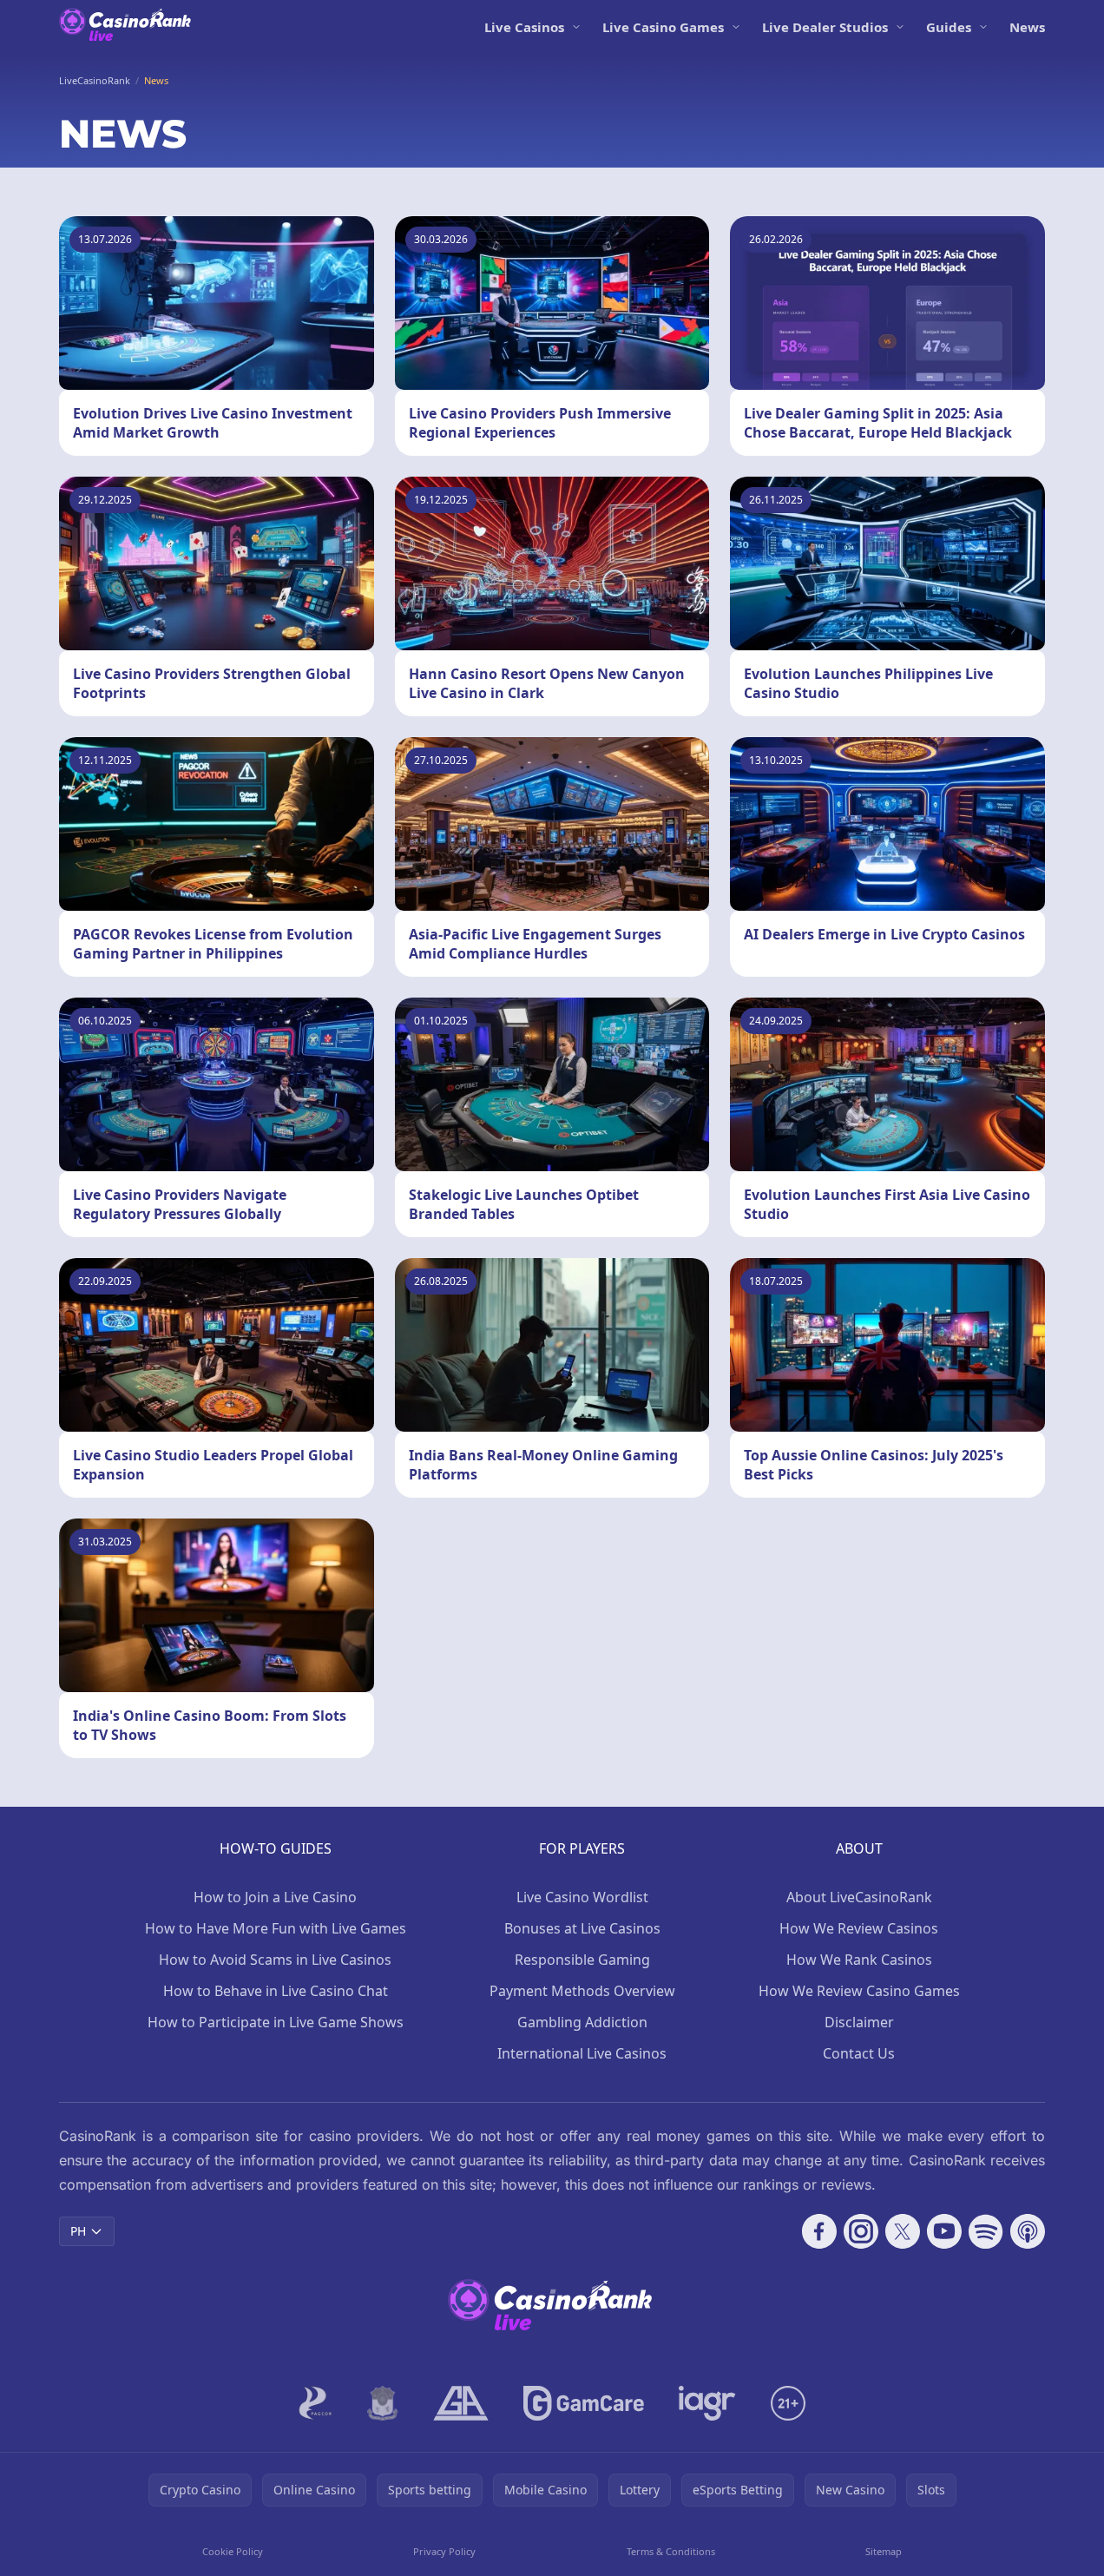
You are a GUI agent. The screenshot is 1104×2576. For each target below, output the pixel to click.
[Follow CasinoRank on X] (903, 2231)
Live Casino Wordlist (582, 1897)
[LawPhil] (383, 2403)
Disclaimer (859, 2022)
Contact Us (859, 2053)
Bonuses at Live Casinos (582, 1928)
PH (78, 2231)
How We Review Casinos (859, 1928)
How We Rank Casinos (859, 1960)
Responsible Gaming (582, 1960)
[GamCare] (584, 2403)
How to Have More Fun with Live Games (276, 1928)
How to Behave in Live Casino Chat (276, 1991)
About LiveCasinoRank (859, 1897)
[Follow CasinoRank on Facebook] (819, 2231)
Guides (949, 27)
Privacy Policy (444, 2551)
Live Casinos (524, 27)
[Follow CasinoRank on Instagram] (861, 2231)
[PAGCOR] (315, 2403)
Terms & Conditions (671, 2551)
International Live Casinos (582, 2053)
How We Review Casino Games (859, 1991)
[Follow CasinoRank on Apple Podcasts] (1028, 2231)
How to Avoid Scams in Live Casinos (275, 1960)
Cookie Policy (233, 2551)
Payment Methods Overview (582, 1991)
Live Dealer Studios (825, 27)
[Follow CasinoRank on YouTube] (944, 2231)
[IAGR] (707, 2403)
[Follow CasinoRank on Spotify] (986, 2231)
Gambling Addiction (582, 2022)
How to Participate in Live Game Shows (276, 2022)
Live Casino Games (663, 27)
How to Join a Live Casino (275, 1897)
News (1027, 27)
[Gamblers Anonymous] (461, 2403)
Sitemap (884, 2551)
